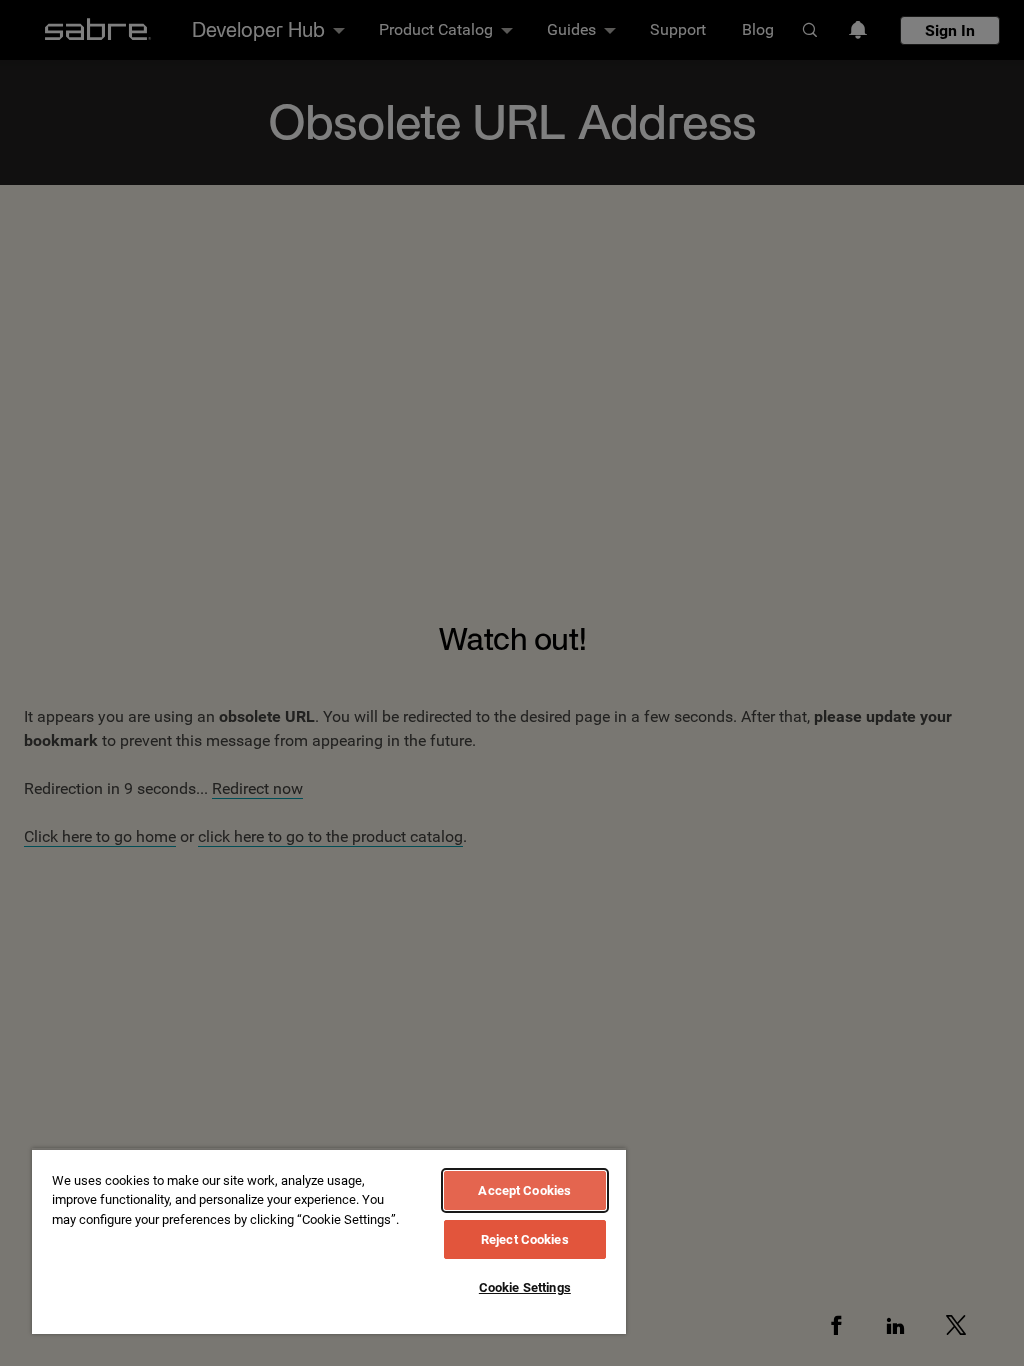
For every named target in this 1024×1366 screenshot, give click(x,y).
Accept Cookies (524, 1190)
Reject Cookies (525, 1239)
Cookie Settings (525, 1287)
